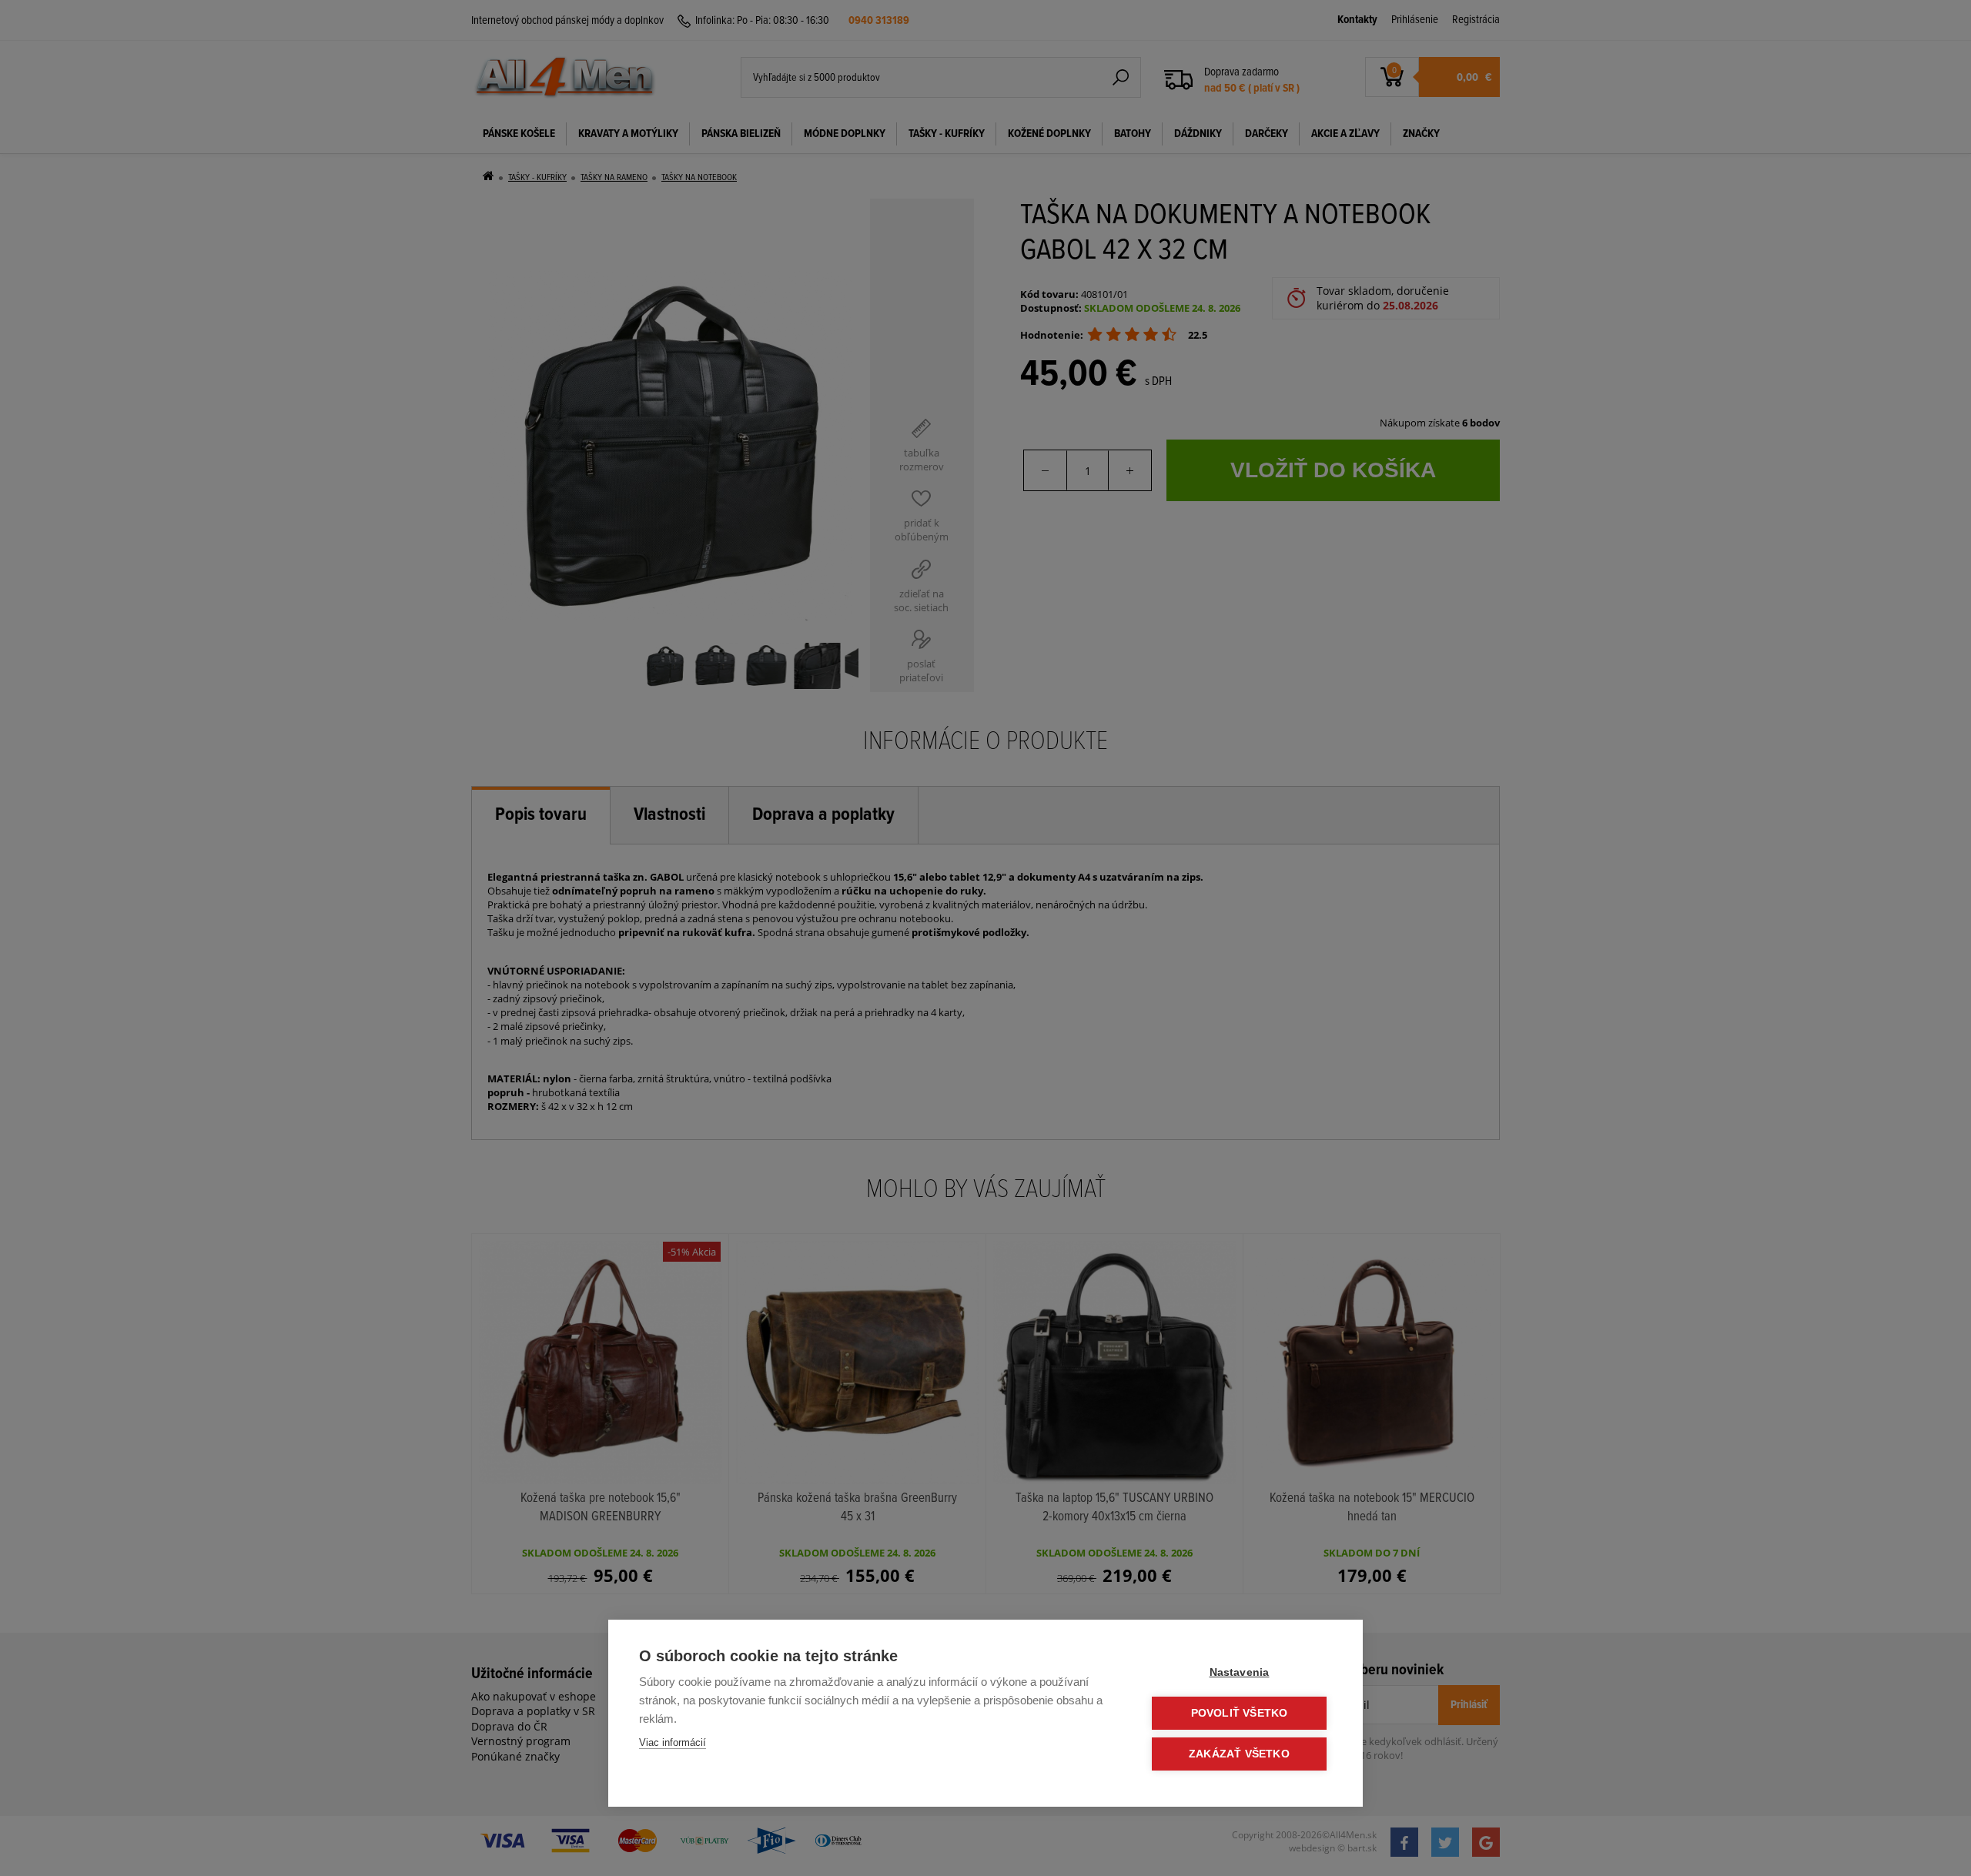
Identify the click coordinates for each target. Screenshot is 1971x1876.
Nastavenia (1240, 1672)
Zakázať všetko (1239, 1754)
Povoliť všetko (1240, 1713)
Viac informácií (673, 1742)
